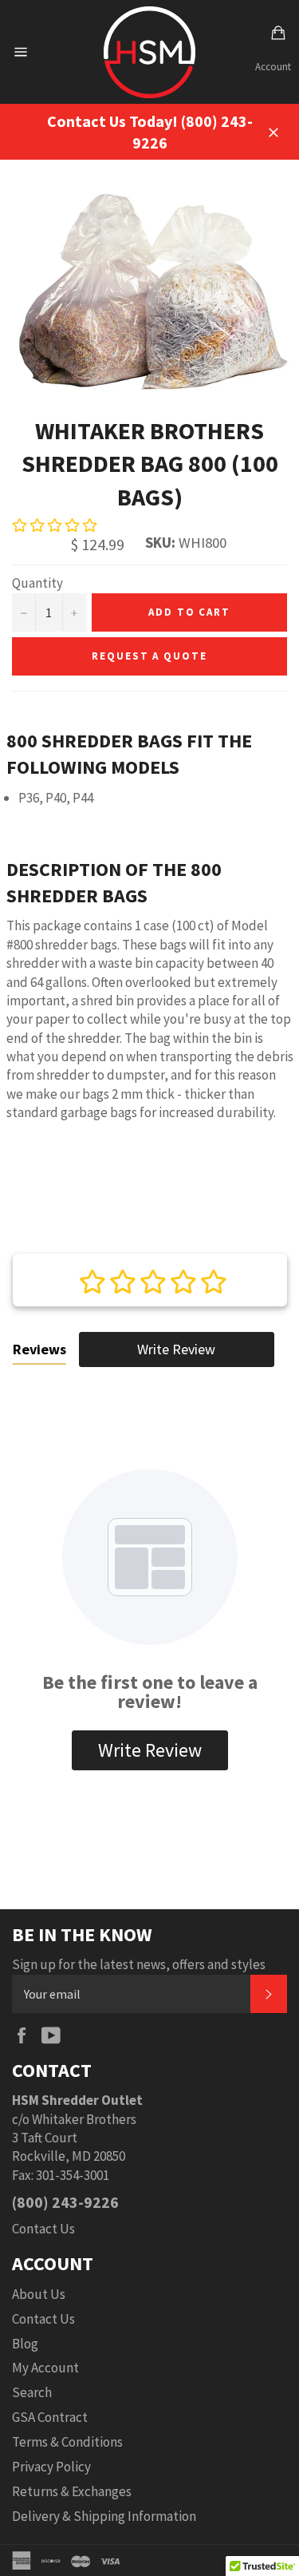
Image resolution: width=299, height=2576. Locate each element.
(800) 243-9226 (65, 2202)
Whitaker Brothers (84, 2119)
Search (32, 2392)
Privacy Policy (51, 2467)
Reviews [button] (39, 1349)
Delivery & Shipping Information (104, 2516)
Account (273, 67)
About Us (39, 2294)
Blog (25, 2344)
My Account (45, 2368)
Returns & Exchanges (72, 2491)
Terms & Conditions (67, 2442)
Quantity (37, 583)
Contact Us (43, 2229)
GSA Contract (50, 2417)
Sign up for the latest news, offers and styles (139, 1964)
